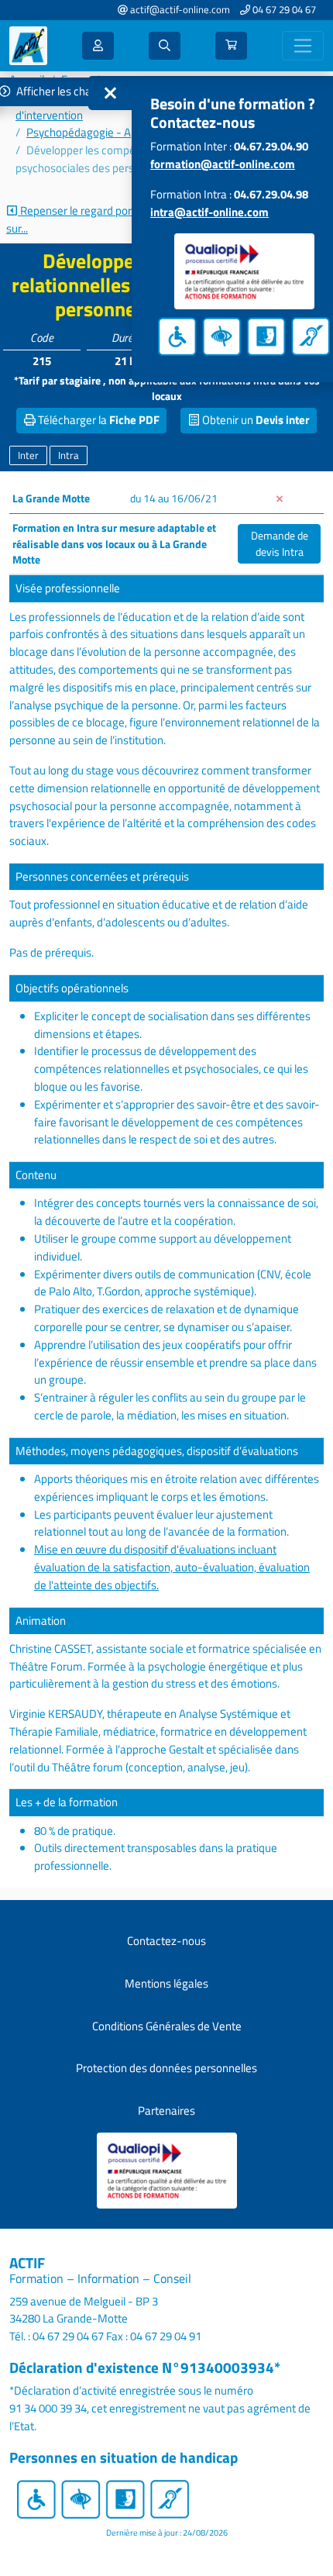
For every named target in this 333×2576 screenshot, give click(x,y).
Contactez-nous (166, 1941)
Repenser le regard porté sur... (74, 220)
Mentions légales (166, 1983)
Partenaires (166, 2110)
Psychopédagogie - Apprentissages (113, 132)
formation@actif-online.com (223, 164)
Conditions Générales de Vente (167, 2026)
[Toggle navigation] (303, 46)
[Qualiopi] (167, 2169)
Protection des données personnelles (166, 2068)
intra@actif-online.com (209, 212)
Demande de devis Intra (280, 543)
